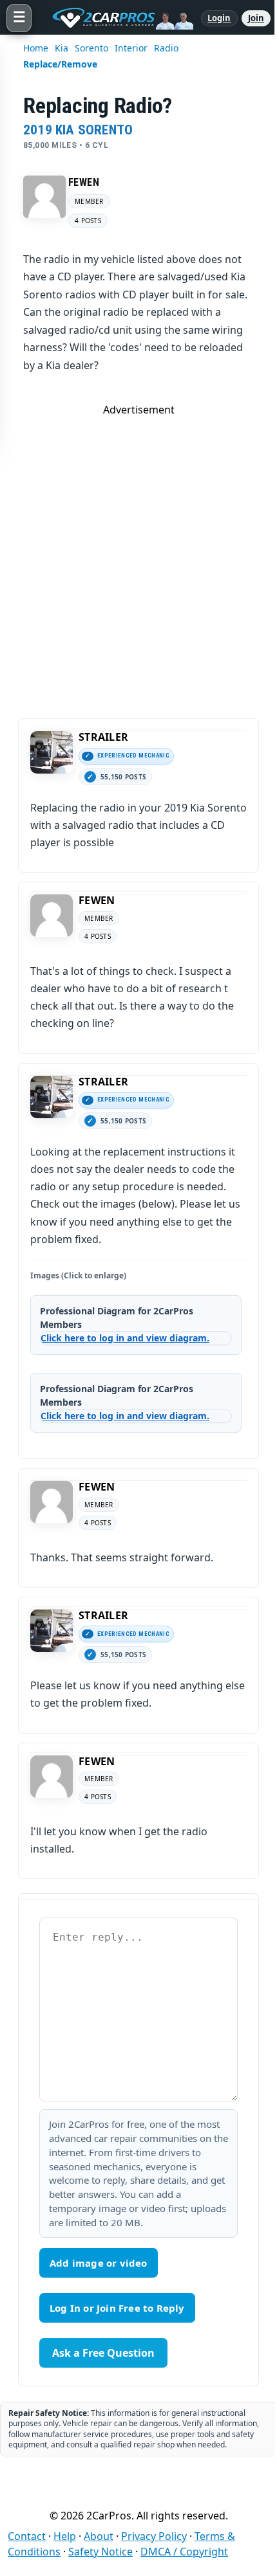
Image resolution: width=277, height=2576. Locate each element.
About (99, 2536)
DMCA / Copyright (184, 2552)
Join (256, 18)
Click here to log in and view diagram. (125, 1338)
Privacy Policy (154, 2536)
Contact (27, 2536)
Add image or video (99, 2263)
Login (219, 18)
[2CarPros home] (116, 18)
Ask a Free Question (103, 2353)
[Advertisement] (138, 555)
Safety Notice (100, 2552)
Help (65, 2536)
